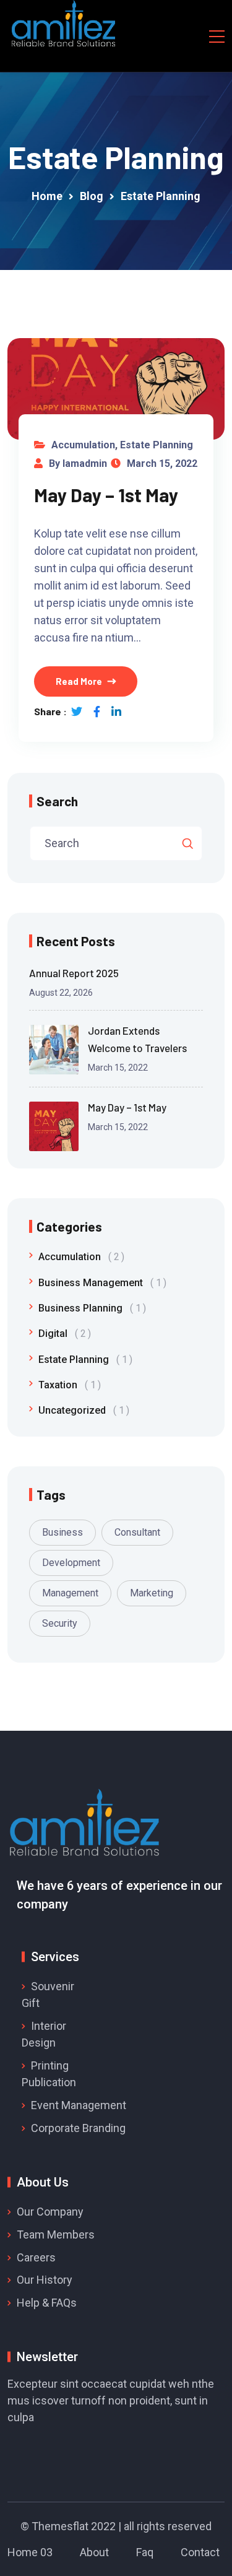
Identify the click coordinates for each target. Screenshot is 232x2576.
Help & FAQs (47, 2303)
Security (60, 1623)
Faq (145, 2552)
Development (71, 1563)
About (94, 2552)
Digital (62, 1334)
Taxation (67, 1385)
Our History (45, 2280)
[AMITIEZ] (64, 25)
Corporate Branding (78, 2128)
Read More (79, 681)
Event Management (79, 2105)
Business (62, 1532)
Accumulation (83, 445)
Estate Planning (157, 445)
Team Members (56, 2234)
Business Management (100, 1283)
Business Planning (90, 1308)
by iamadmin (78, 463)
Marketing (152, 1593)
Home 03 (30, 2552)
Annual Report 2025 (74, 973)
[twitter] (77, 711)
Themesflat (60, 2526)
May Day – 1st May (106, 495)
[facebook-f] (97, 711)
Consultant (137, 1532)
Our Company (50, 2212)
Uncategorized (81, 1410)
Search (57, 801)
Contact (200, 2552)
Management (70, 1593)
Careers (36, 2257)
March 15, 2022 (162, 463)
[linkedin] (116, 711)
